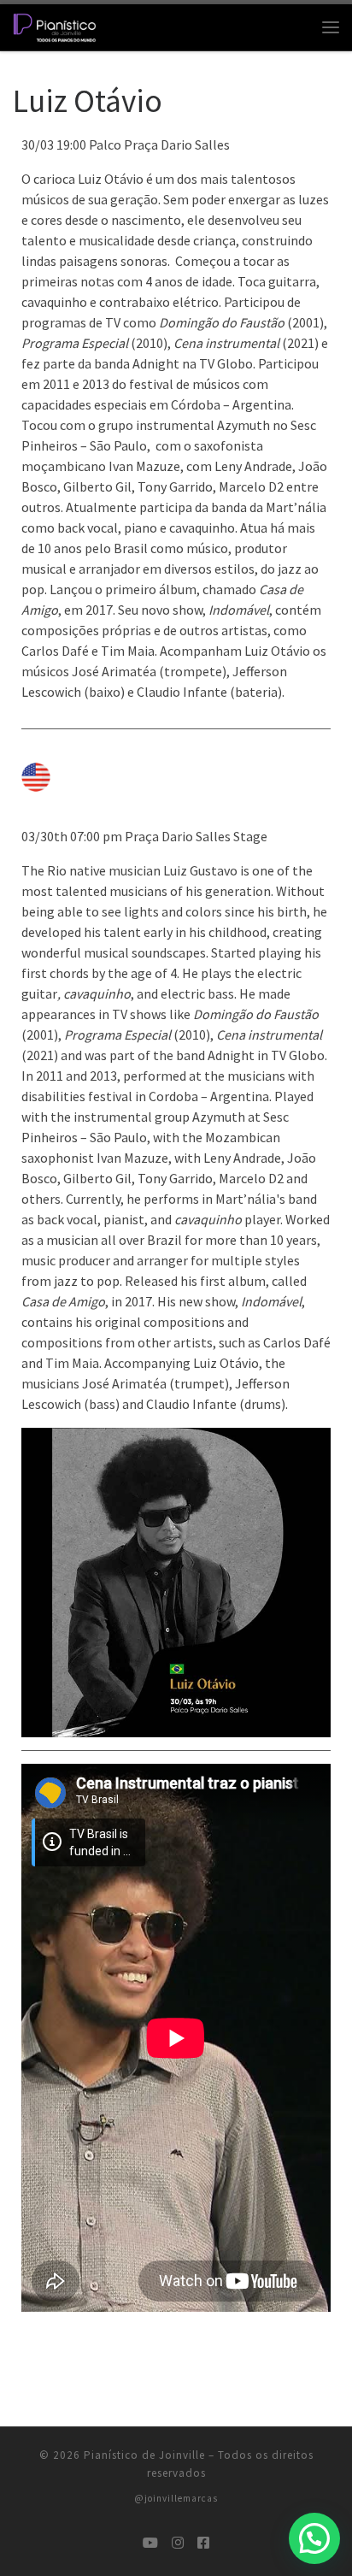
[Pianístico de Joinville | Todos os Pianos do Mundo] (55, 25)
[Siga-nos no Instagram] (178, 2543)
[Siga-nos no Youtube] (150, 2543)
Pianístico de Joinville (144, 2455)
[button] (314, 2538)
